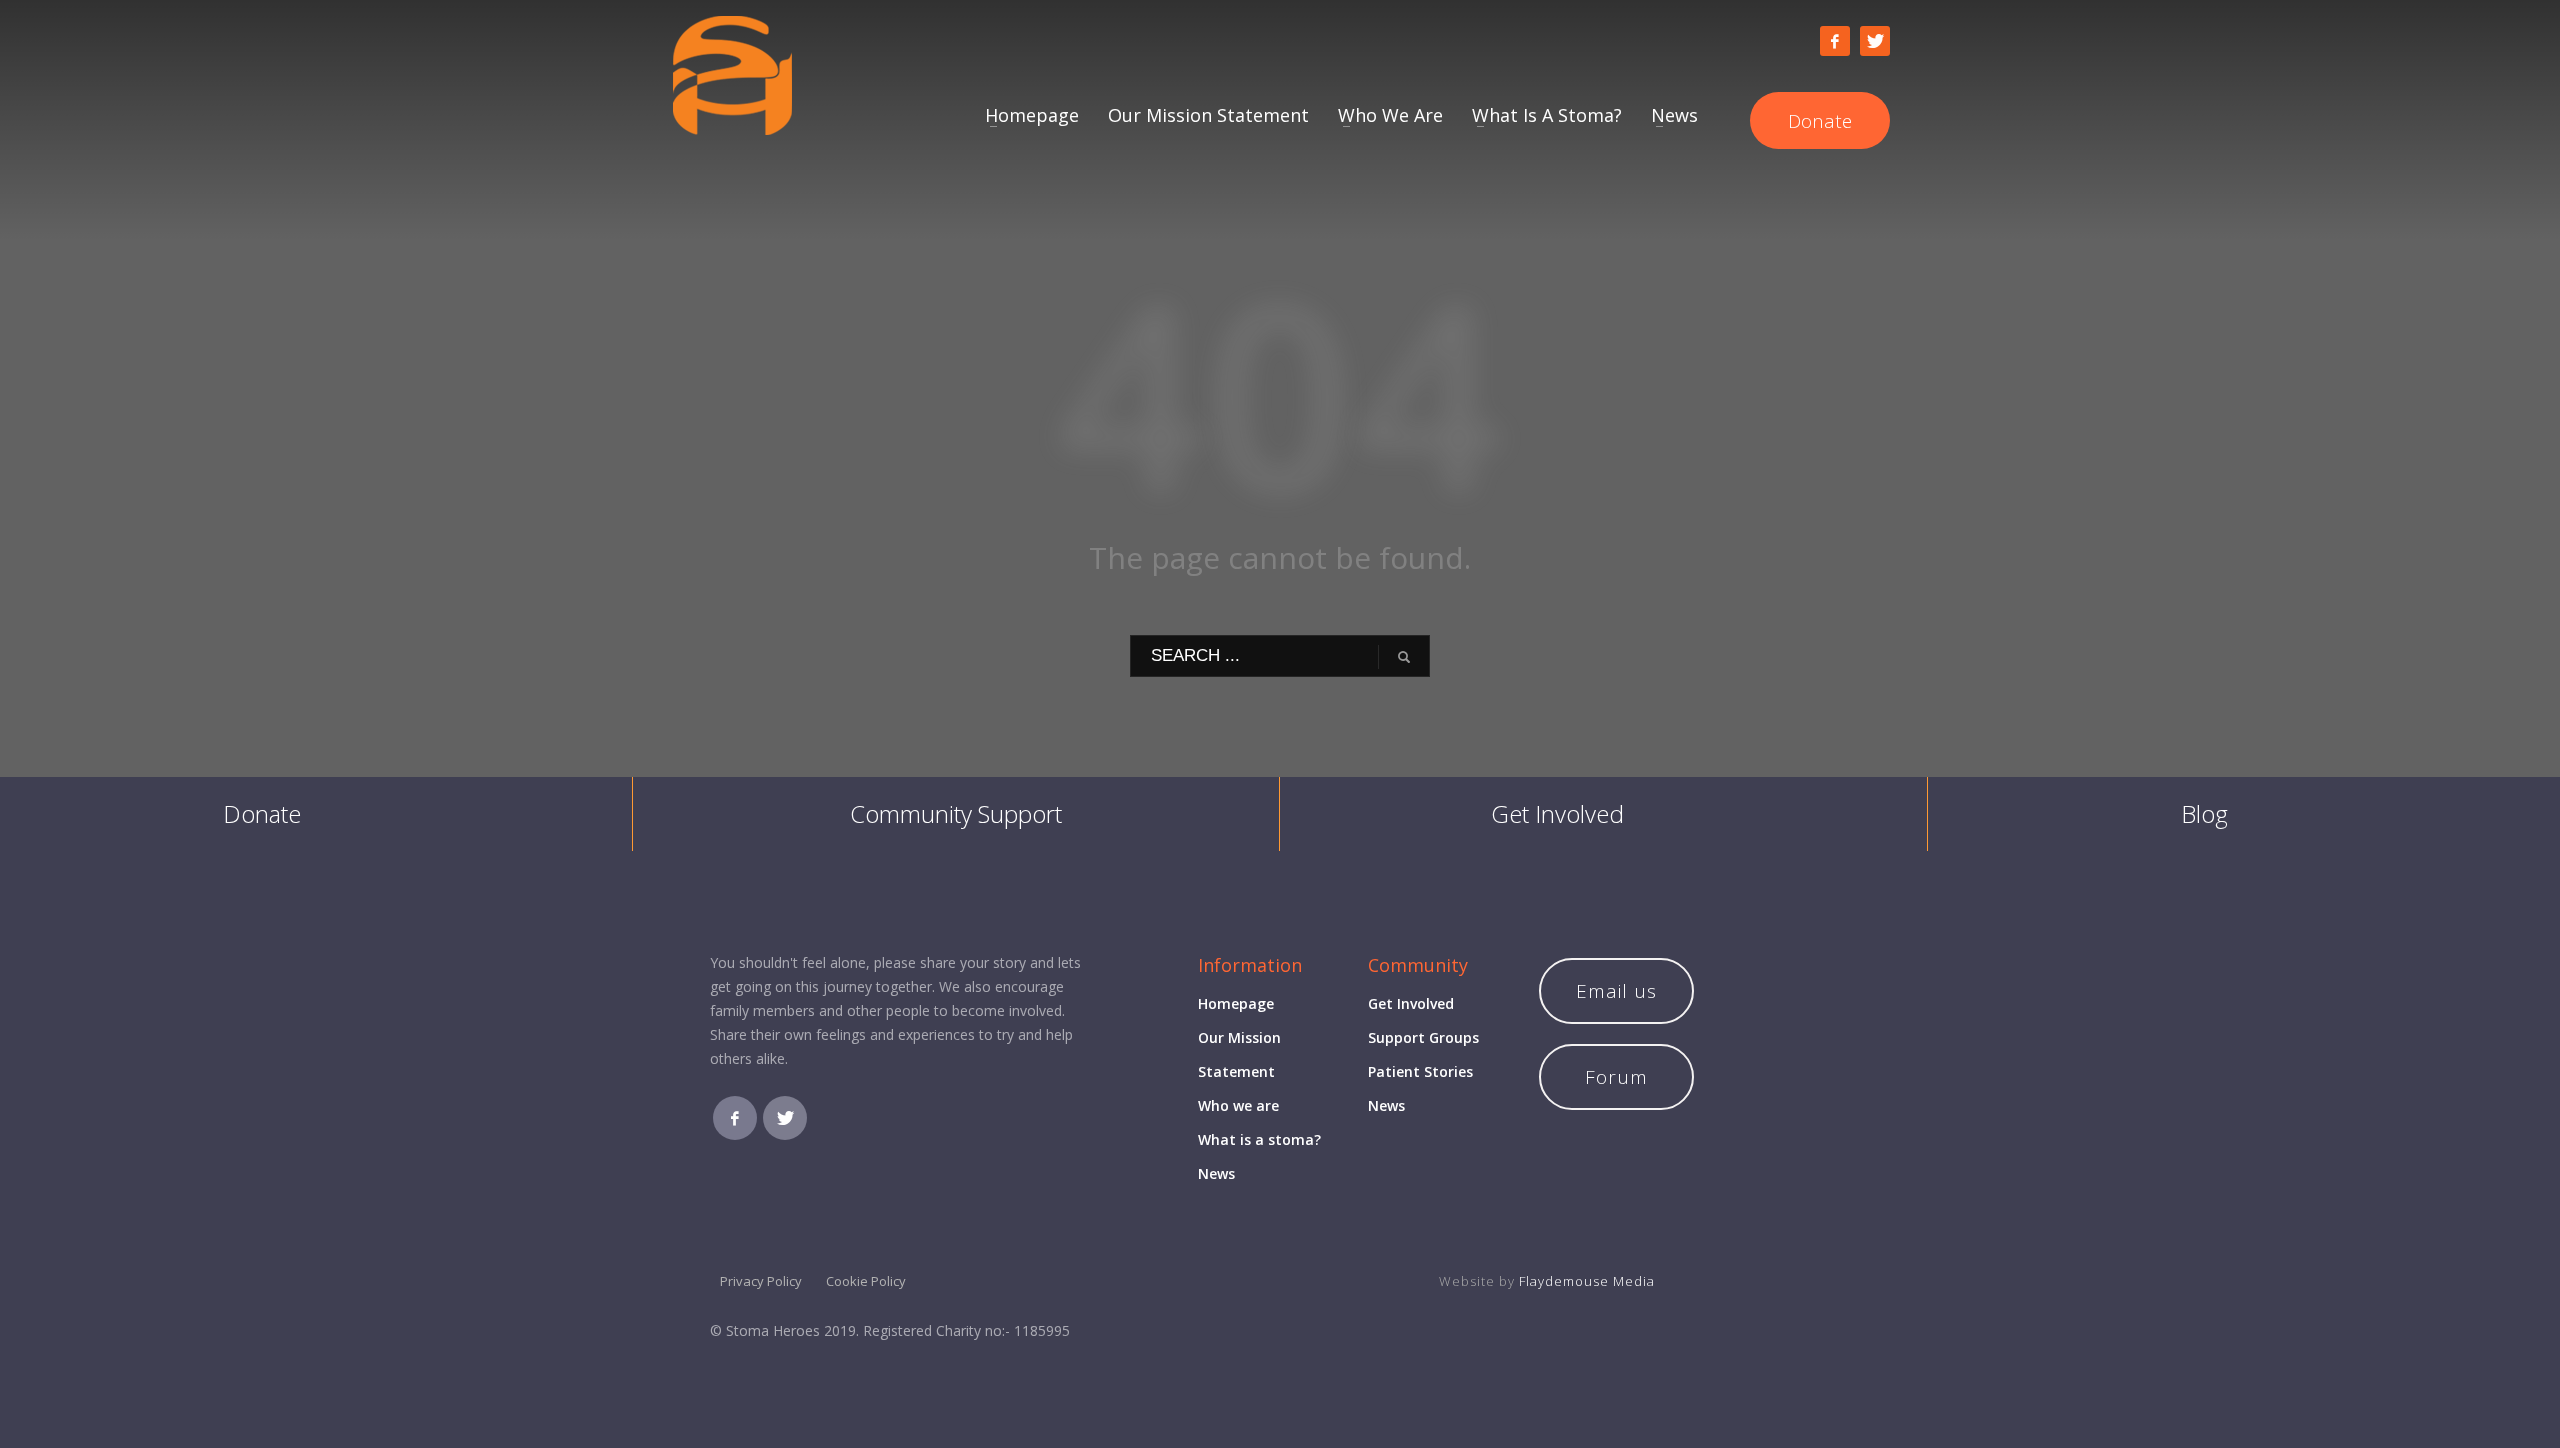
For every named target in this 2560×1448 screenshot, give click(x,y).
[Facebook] (1835, 41)
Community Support (956, 813)
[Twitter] (1875, 41)
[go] (1404, 657)
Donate (262, 813)
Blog (2204, 813)
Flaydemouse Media (1587, 1281)
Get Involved (1557, 813)
